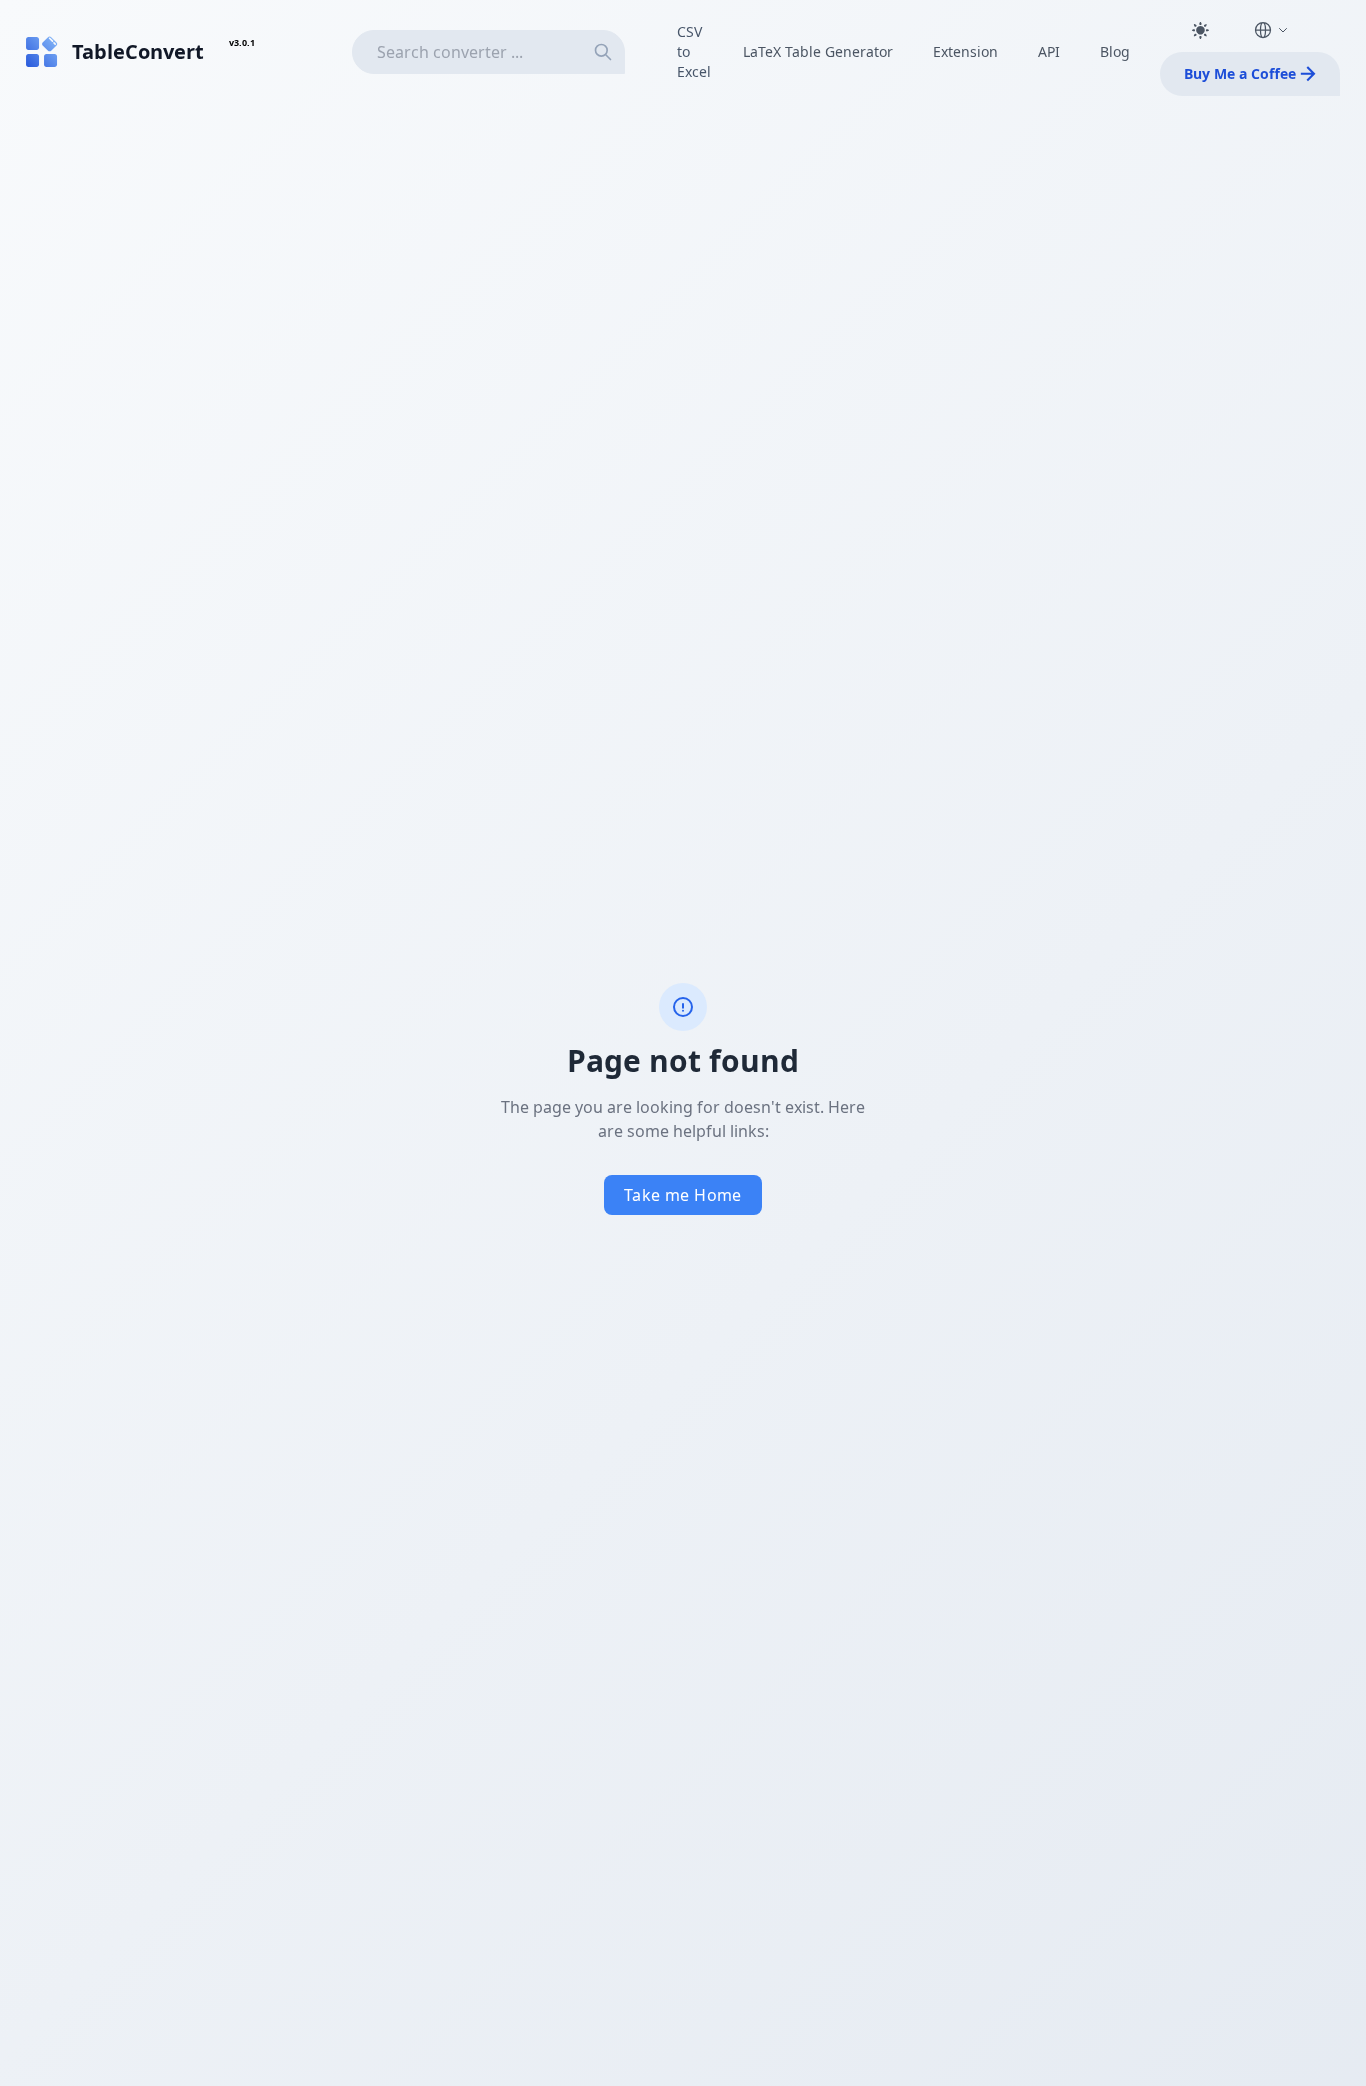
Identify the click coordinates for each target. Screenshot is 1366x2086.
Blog (1115, 51)
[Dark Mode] (1200, 30)
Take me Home (683, 1195)
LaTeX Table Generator (818, 51)
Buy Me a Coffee (1240, 73)
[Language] (1271, 30)
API (1049, 51)
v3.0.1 (242, 42)
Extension (965, 51)
